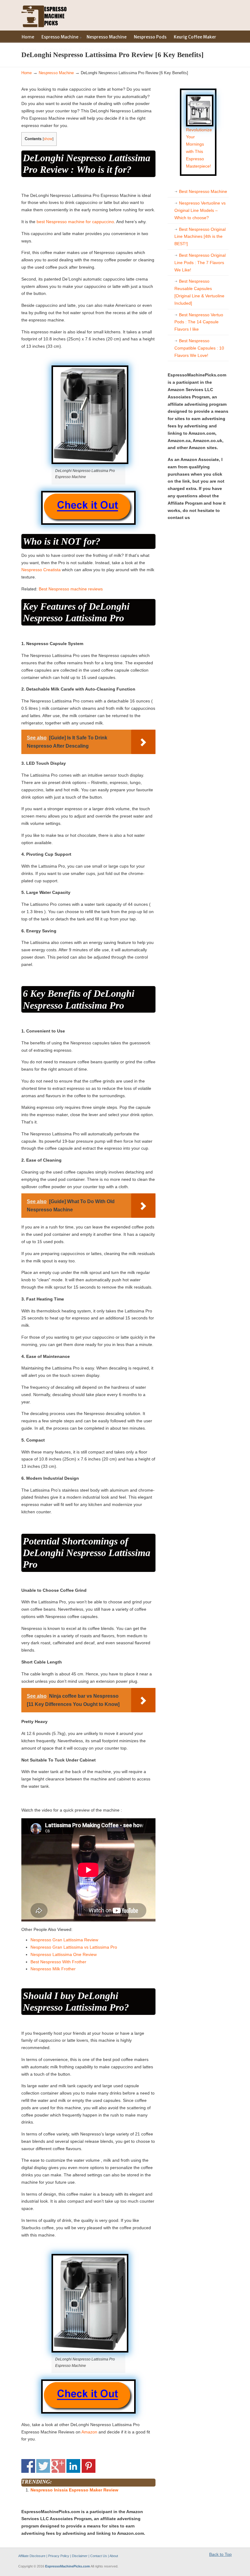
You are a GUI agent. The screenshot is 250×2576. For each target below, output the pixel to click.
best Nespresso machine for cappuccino (75, 222)
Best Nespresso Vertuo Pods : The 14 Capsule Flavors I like (199, 322)
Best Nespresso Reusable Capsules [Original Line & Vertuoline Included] (199, 292)
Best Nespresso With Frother (58, 1962)
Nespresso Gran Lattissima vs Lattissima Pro (74, 1947)
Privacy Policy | (60, 2556)
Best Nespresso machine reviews (71, 589)
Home (27, 73)
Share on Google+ (58, 2466)
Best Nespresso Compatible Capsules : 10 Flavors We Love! (199, 348)
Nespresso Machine (56, 73)
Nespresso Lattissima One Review (64, 1954)
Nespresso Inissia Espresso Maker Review (74, 2490)
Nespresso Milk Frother (53, 1969)
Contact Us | (100, 2556)
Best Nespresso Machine (203, 191)
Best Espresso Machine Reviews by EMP (44, 15)
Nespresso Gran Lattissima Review (64, 1940)
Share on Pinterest (89, 2466)
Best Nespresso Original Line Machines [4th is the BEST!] (200, 237)
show (48, 139)
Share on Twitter (43, 2466)
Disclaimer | (81, 2556)
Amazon (89, 2432)
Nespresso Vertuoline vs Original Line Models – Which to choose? (200, 210)
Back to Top (220, 2554)
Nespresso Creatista (41, 570)
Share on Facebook (28, 2466)
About (114, 2556)
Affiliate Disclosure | (33, 2556)
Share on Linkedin (73, 2466)
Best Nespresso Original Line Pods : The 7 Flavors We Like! (200, 263)
